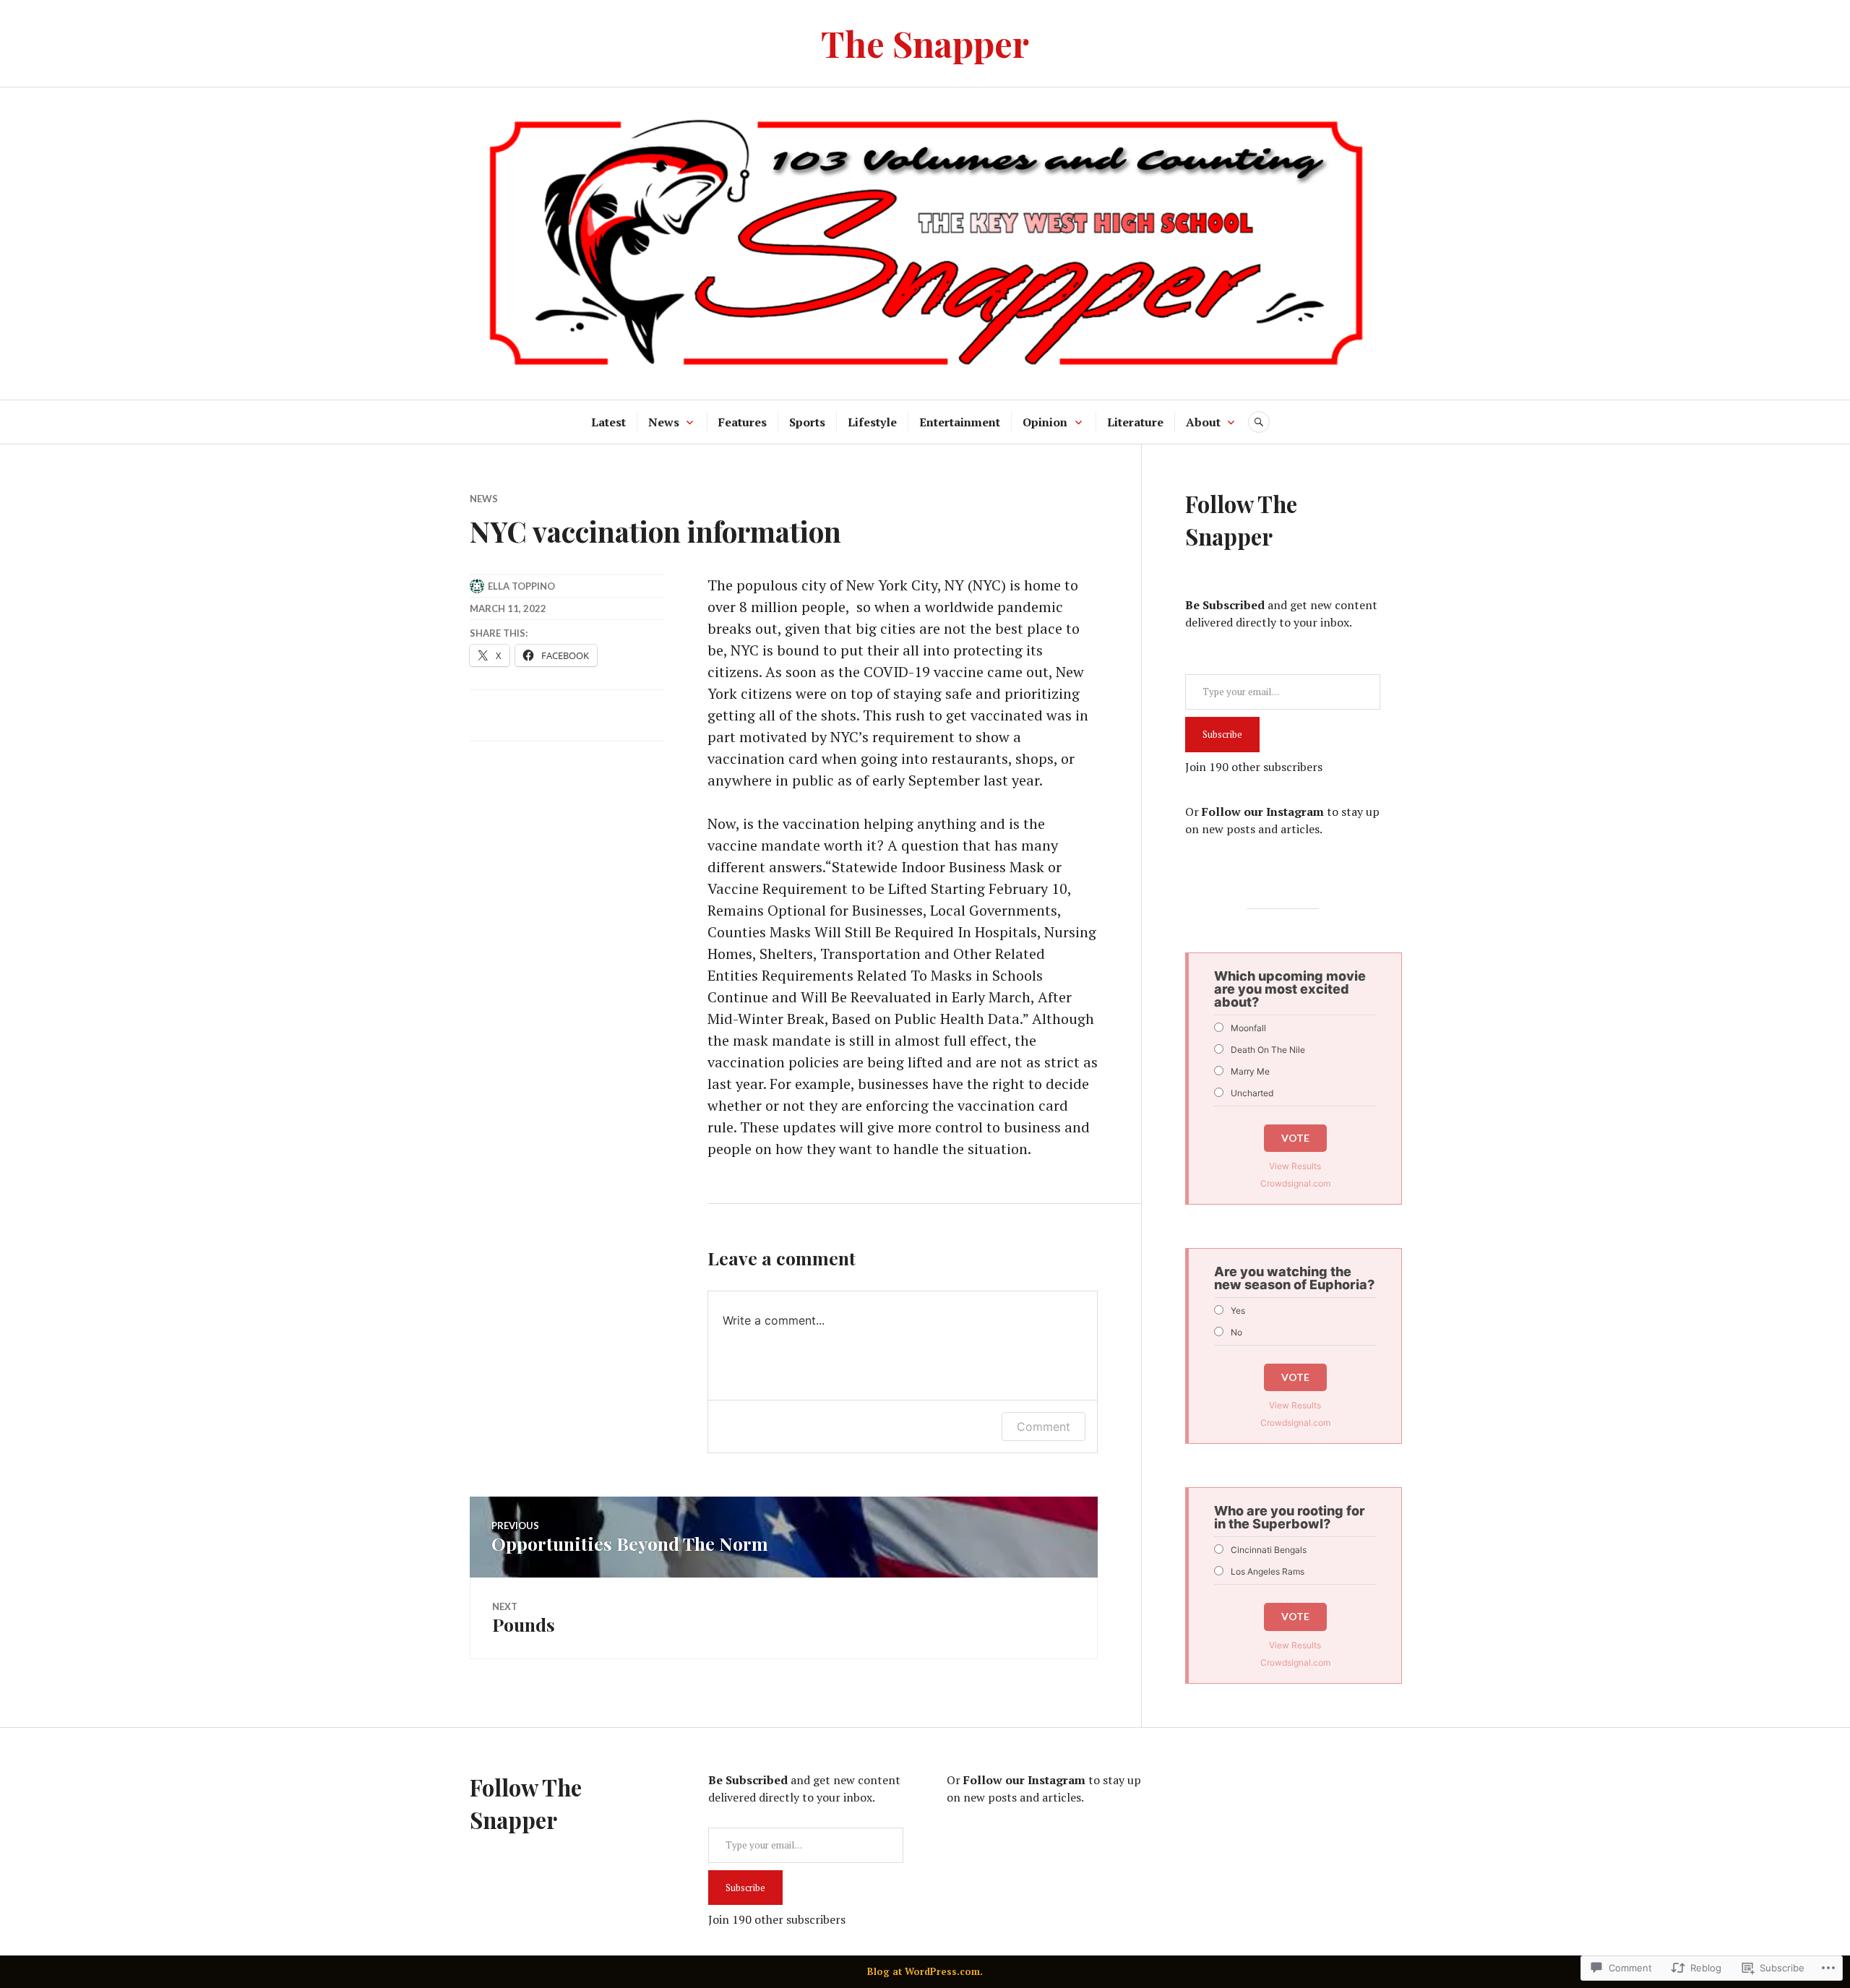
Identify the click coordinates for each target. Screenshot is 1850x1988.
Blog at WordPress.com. (925, 1971)
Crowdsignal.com (1295, 1183)
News (664, 422)
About (1203, 422)
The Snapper (925, 43)
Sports (807, 422)
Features (743, 422)
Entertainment (960, 422)
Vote (1295, 1138)
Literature (1135, 422)
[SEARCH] (1259, 422)
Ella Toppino (521, 586)
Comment (1044, 1427)
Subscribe (1222, 734)
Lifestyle (872, 422)
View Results (1295, 1166)
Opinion (1045, 422)
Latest (608, 422)
